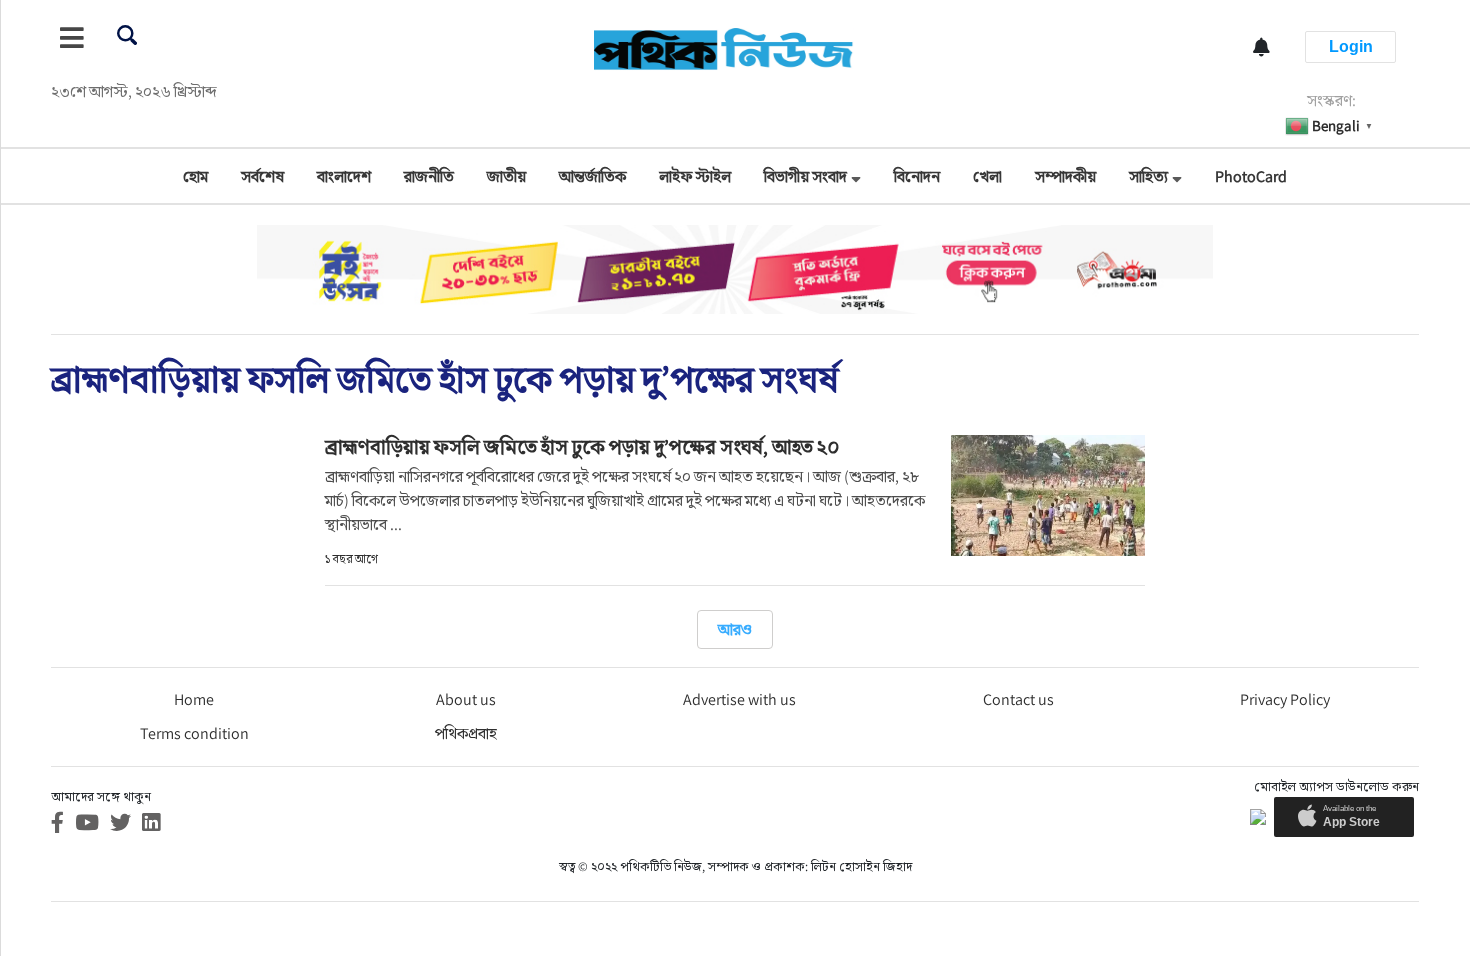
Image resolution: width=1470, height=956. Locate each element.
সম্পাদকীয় (1065, 176)
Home (194, 699)
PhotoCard (1251, 176)
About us (466, 699)
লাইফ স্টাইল (695, 176)
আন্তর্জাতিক (592, 176)
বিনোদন (917, 176)
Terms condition (194, 733)
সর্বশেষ (262, 176)
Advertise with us (739, 699)
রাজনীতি (429, 176)
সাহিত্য (1148, 176)
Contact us (1018, 699)
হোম (195, 176)
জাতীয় (506, 176)
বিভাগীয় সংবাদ (805, 176)
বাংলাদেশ (344, 176)
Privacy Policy (1285, 699)
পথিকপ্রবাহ (466, 733)
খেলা (987, 176)
